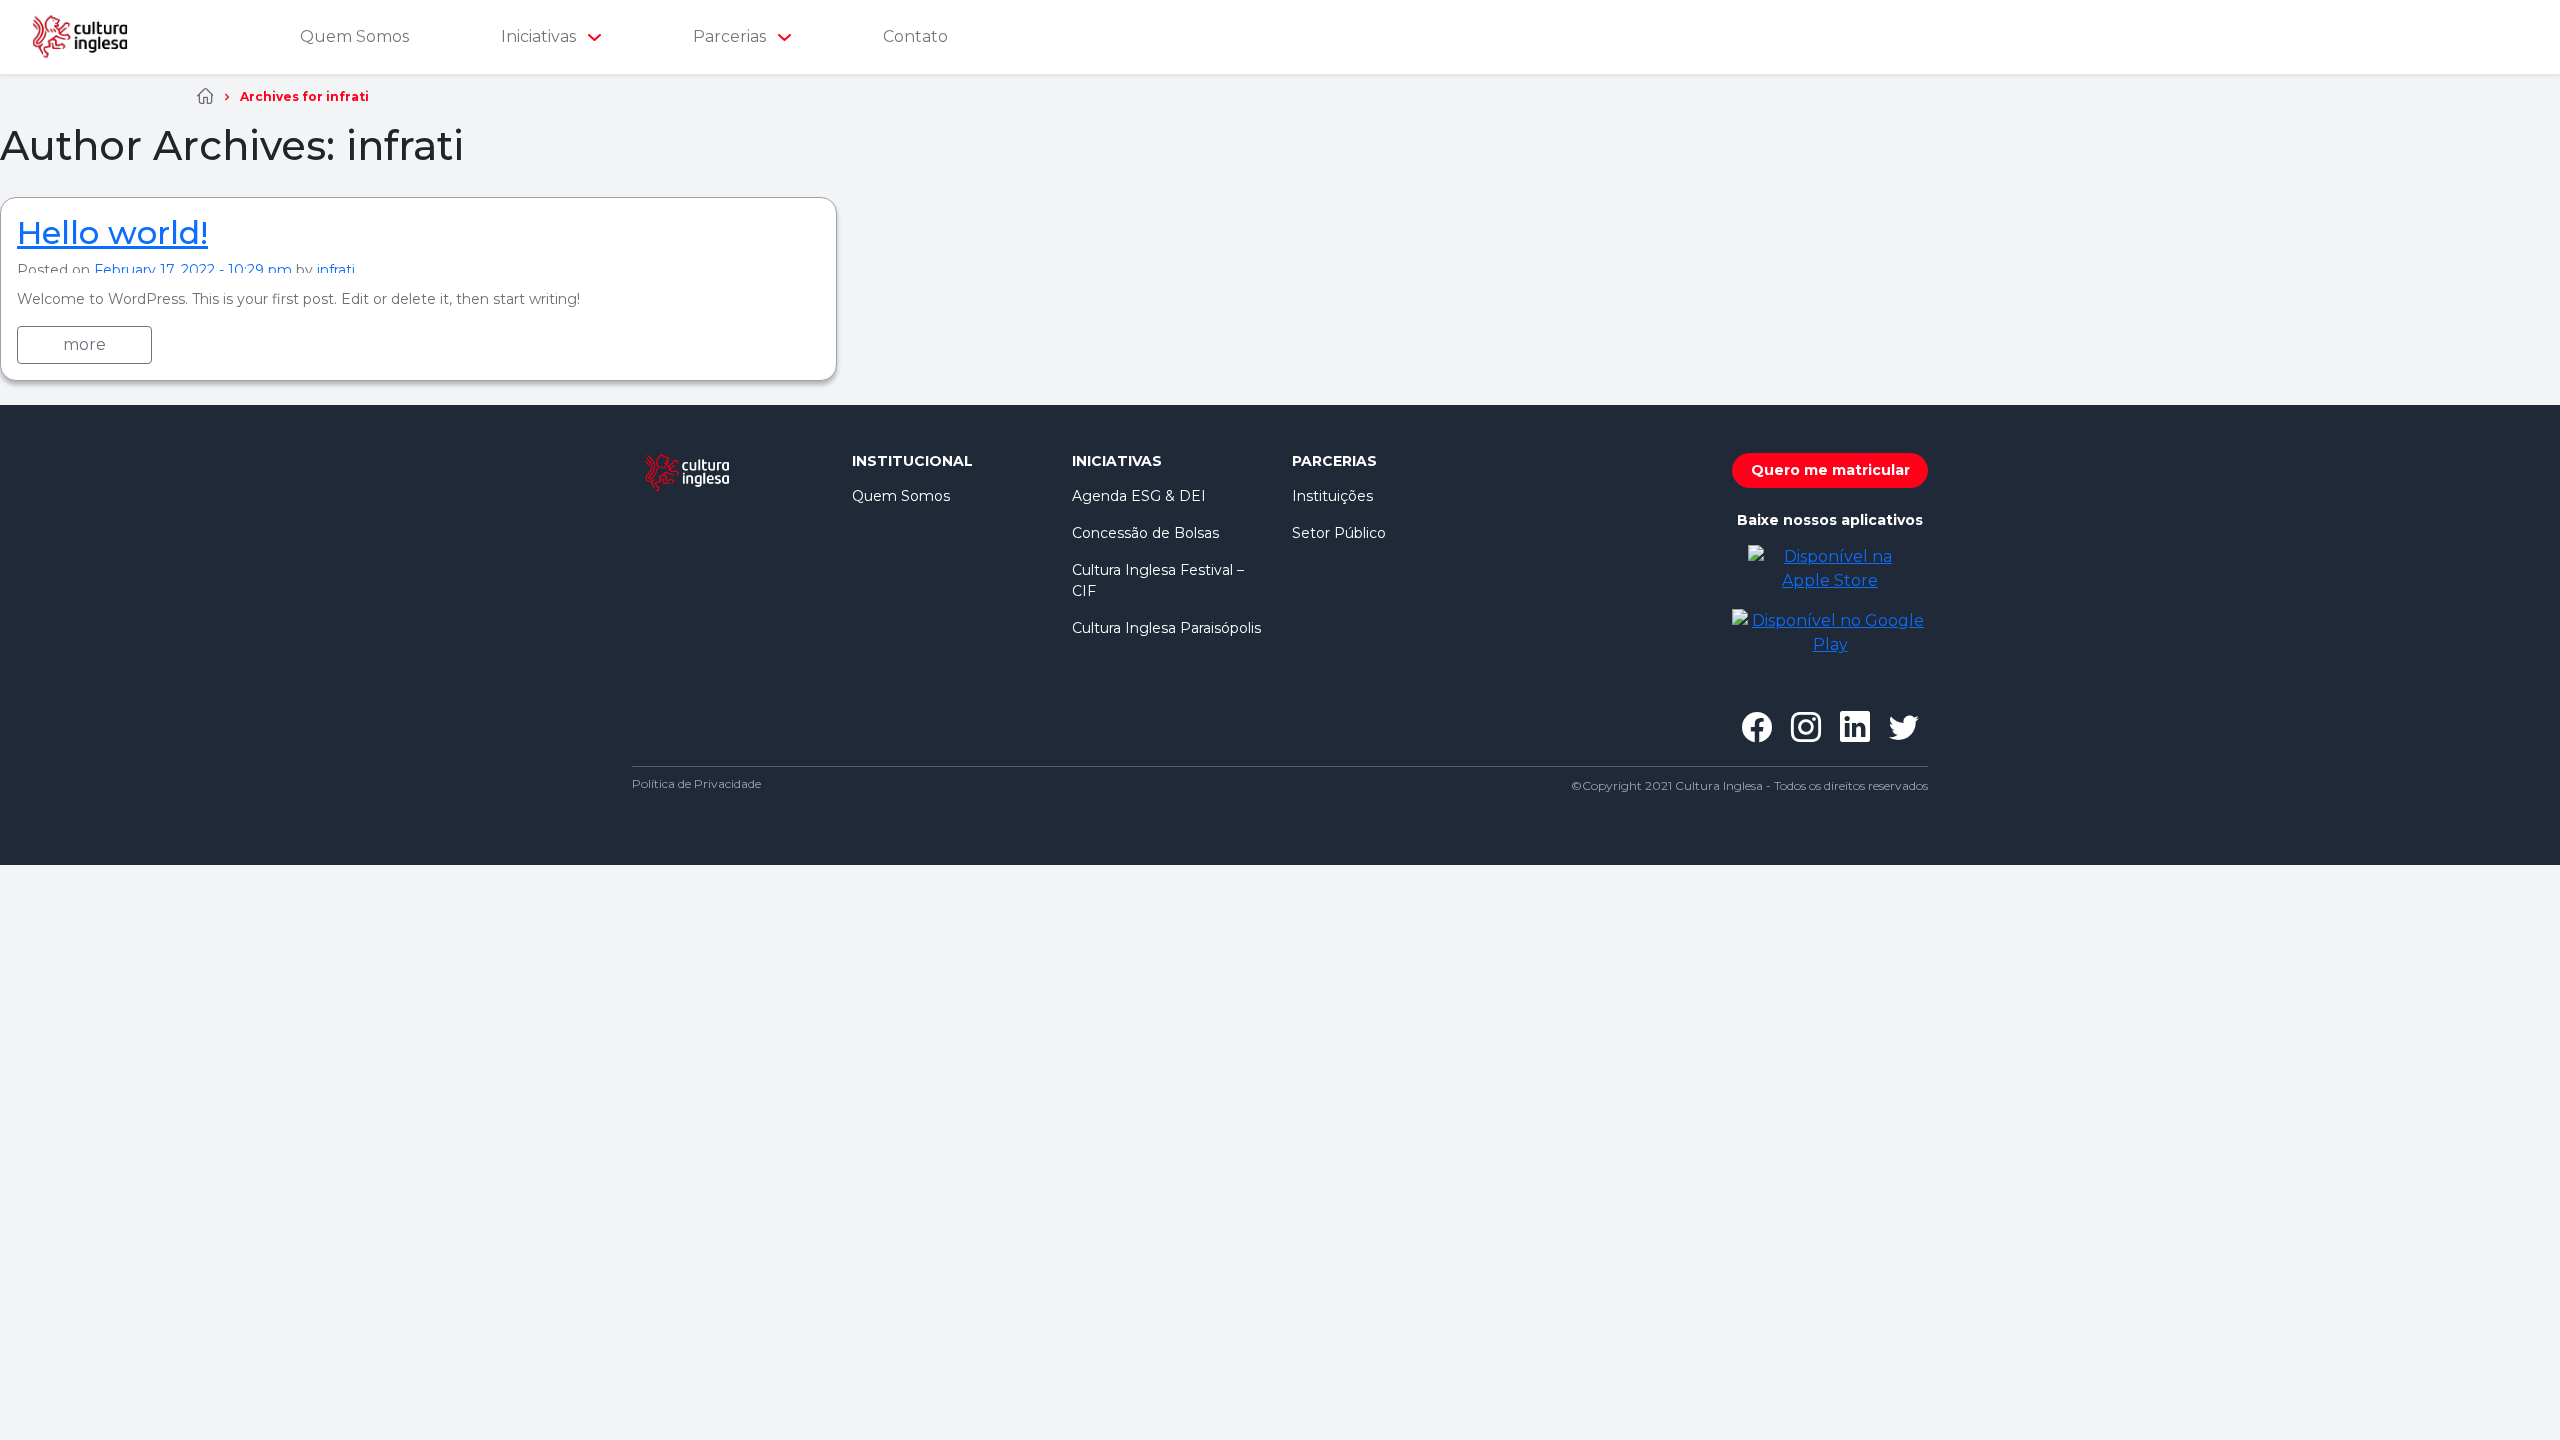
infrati (336, 270)
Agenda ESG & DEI (1139, 496)
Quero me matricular (1830, 470)
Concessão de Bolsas (1145, 533)
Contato (915, 36)
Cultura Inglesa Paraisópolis (1166, 628)
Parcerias (731, 36)
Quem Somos (354, 36)
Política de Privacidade (696, 783)
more (84, 344)
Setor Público (1339, 533)
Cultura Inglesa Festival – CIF (1158, 580)
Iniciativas (540, 36)
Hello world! (112, 232)
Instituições (1332, 496)
